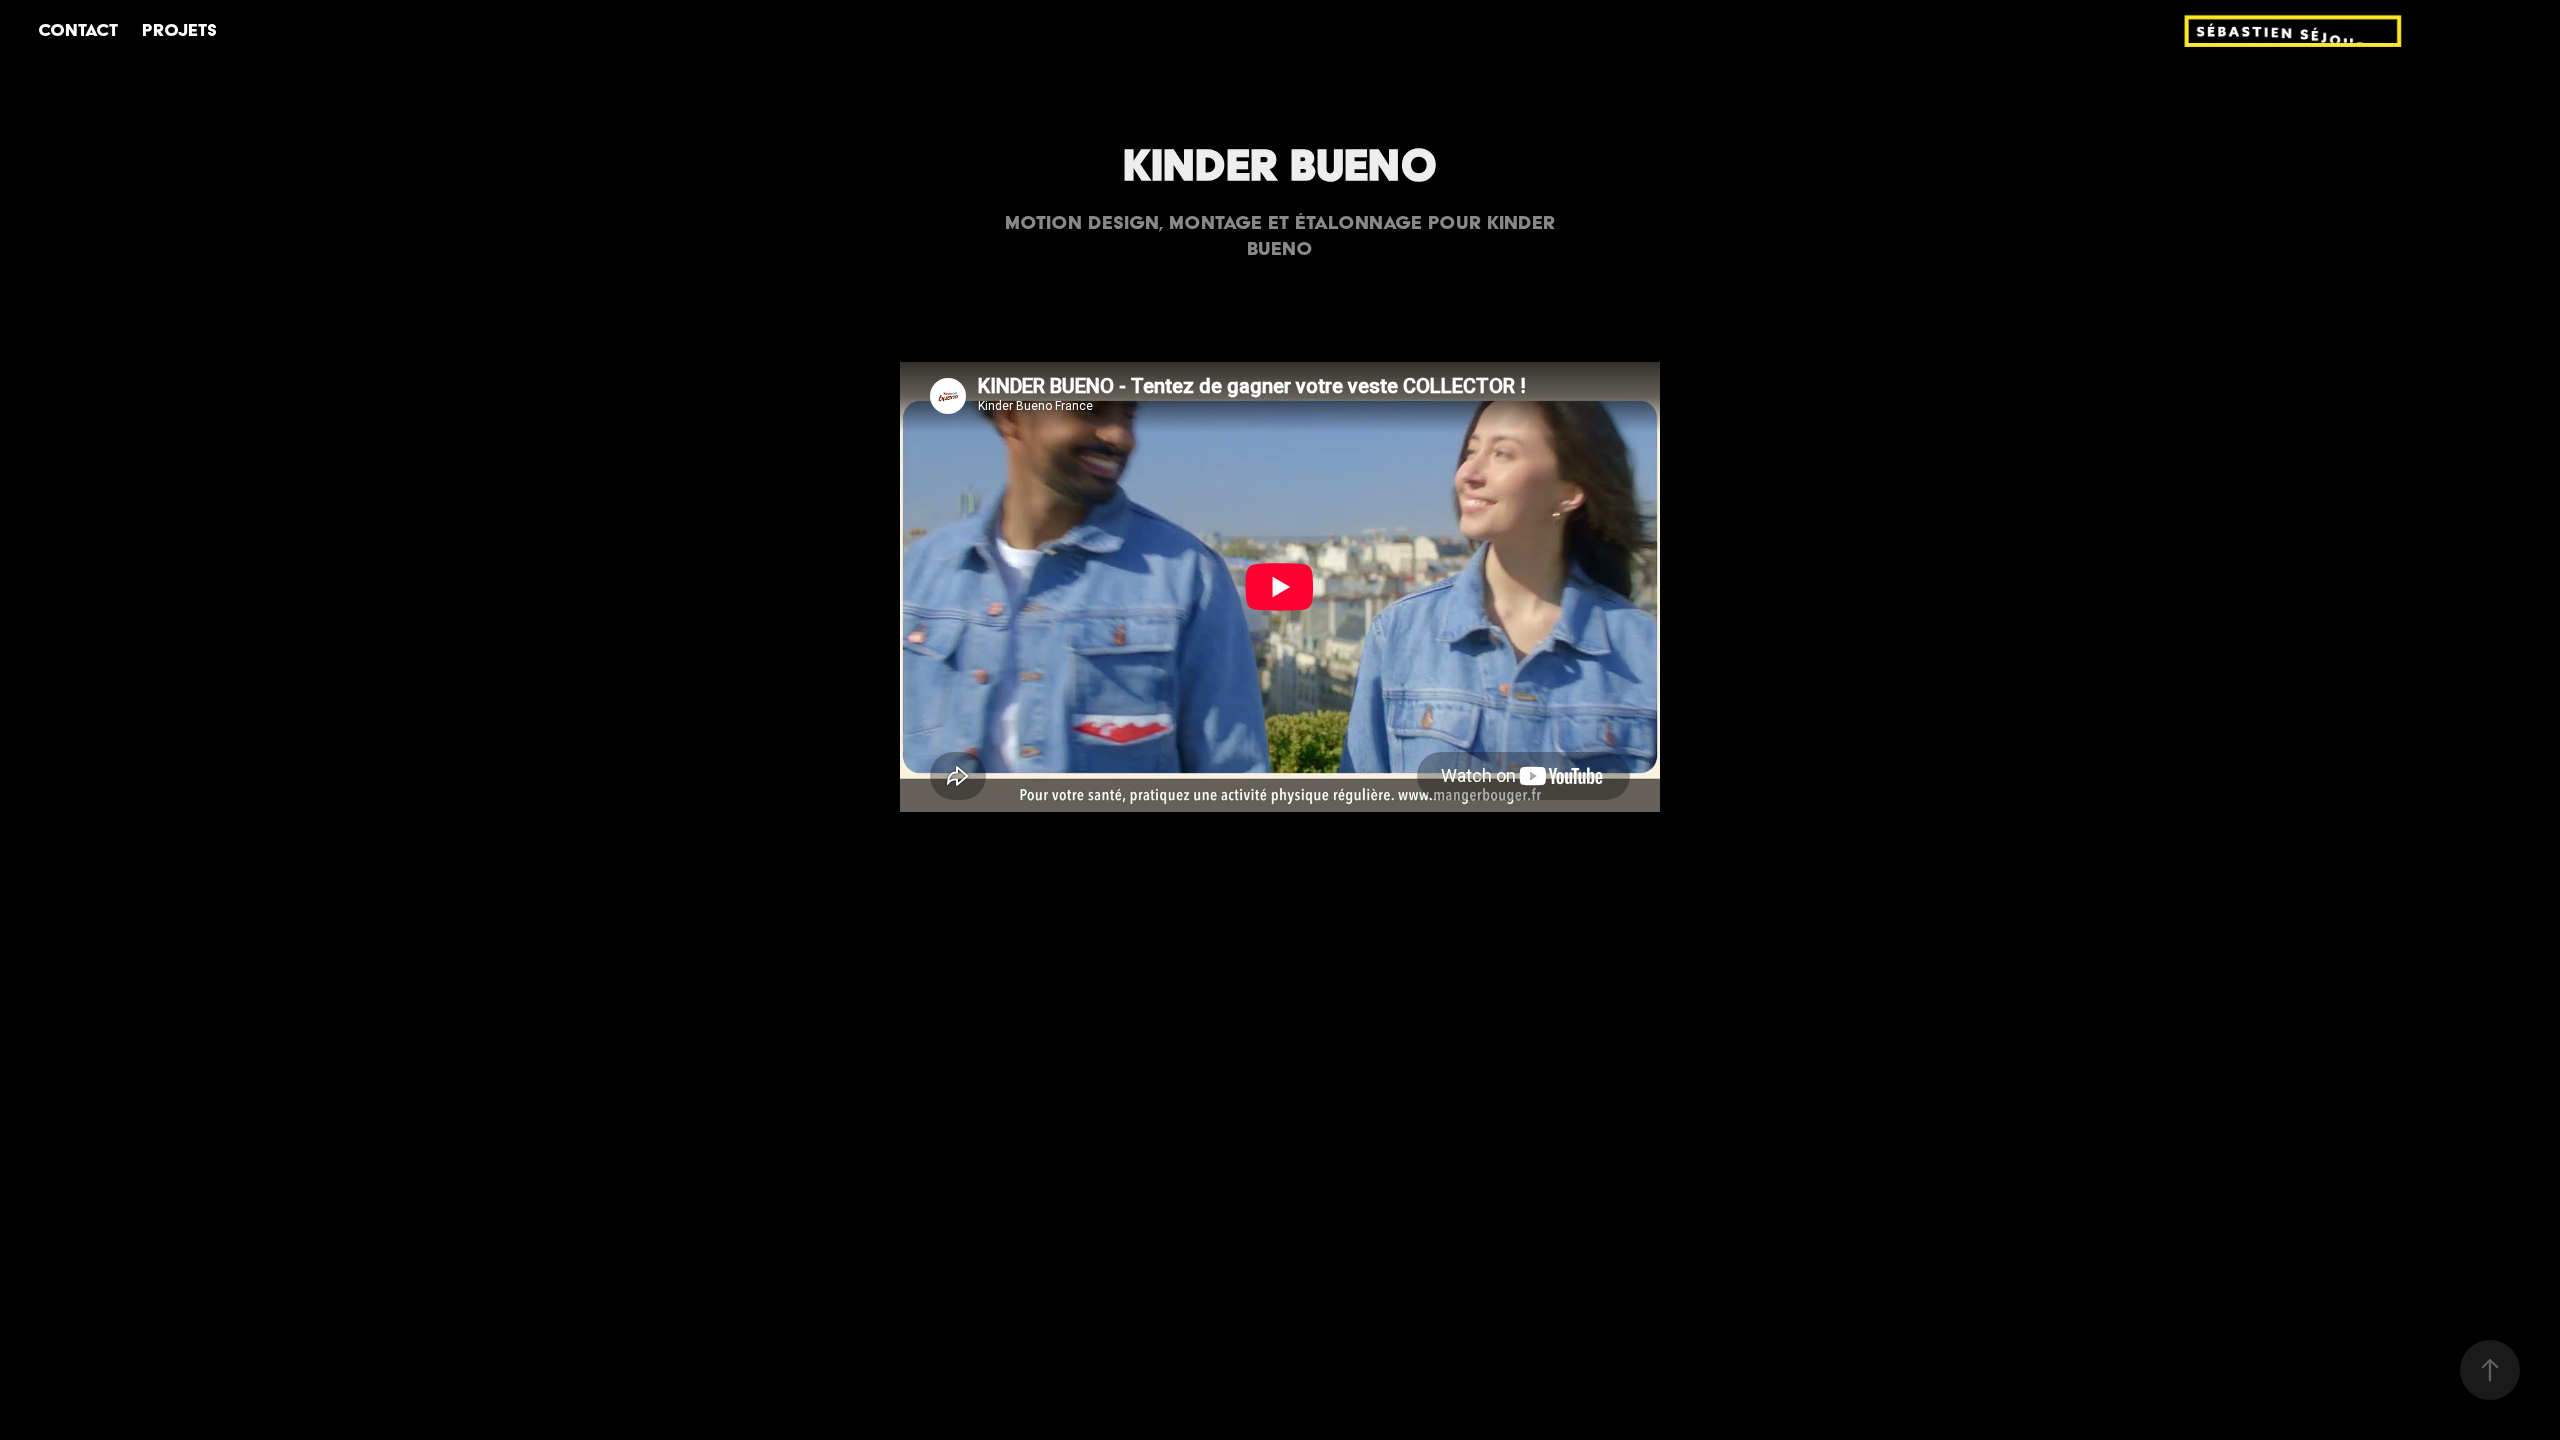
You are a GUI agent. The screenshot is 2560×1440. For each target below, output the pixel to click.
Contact (78, 29)
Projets (179, 29)
